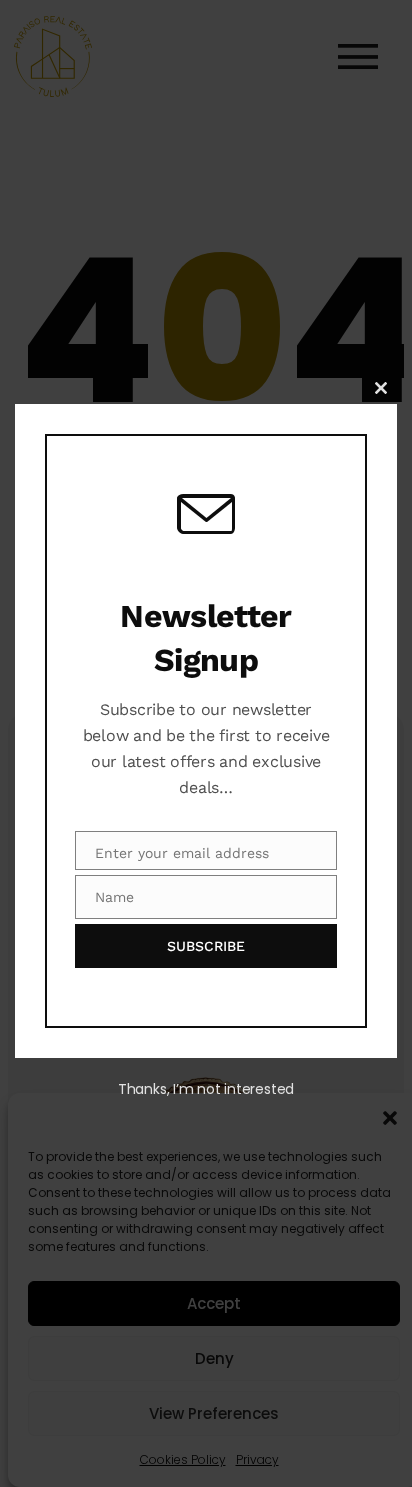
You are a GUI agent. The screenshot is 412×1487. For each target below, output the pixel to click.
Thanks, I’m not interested (206, 1089)
